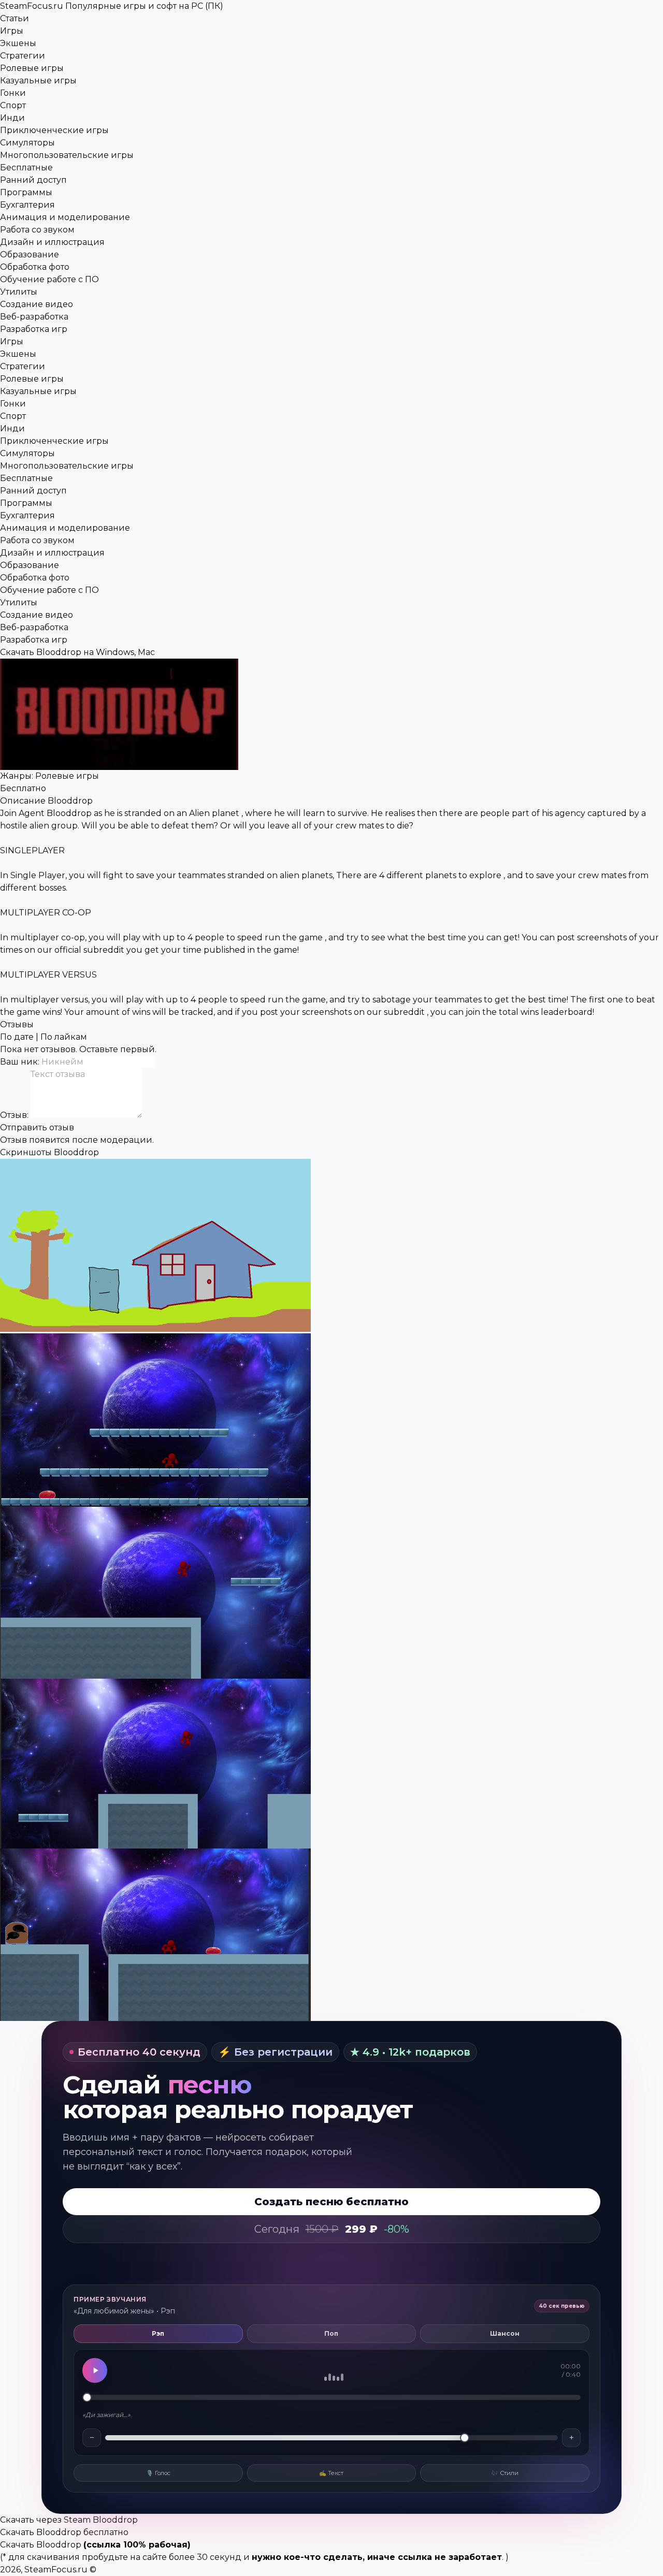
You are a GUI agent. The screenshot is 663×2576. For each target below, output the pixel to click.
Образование (30, 254)
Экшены (18, 43)
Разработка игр (34, 329)
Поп (331, 2333)
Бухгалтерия (27, 205)
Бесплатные (26, 168)
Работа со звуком (37, 230)
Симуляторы (27, 143)
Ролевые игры (32, 68)
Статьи (15, 18)
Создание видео (37, 304)
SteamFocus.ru (112, 6)
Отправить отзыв (37, 1127)
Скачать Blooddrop (41, 2545)
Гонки (13, 93)
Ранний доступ (33, 180)
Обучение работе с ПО (49, 279)
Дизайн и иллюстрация (52, 242)
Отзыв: (15, 1115)
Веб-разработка (34, 317)
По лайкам (64, 1037)
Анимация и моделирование (65, 217)
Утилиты (19, 292)
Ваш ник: (21, 1062)
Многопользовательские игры (67, 155)
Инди (12, 118)
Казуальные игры (38, 81)
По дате (17, 1037)
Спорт (13, 105)
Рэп (158, 2333)
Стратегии (23, 56)
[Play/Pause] (95, 2370)
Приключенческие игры (54, 130)
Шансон (505, 2333)
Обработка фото (35, 267)
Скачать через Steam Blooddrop (69, 2520)
